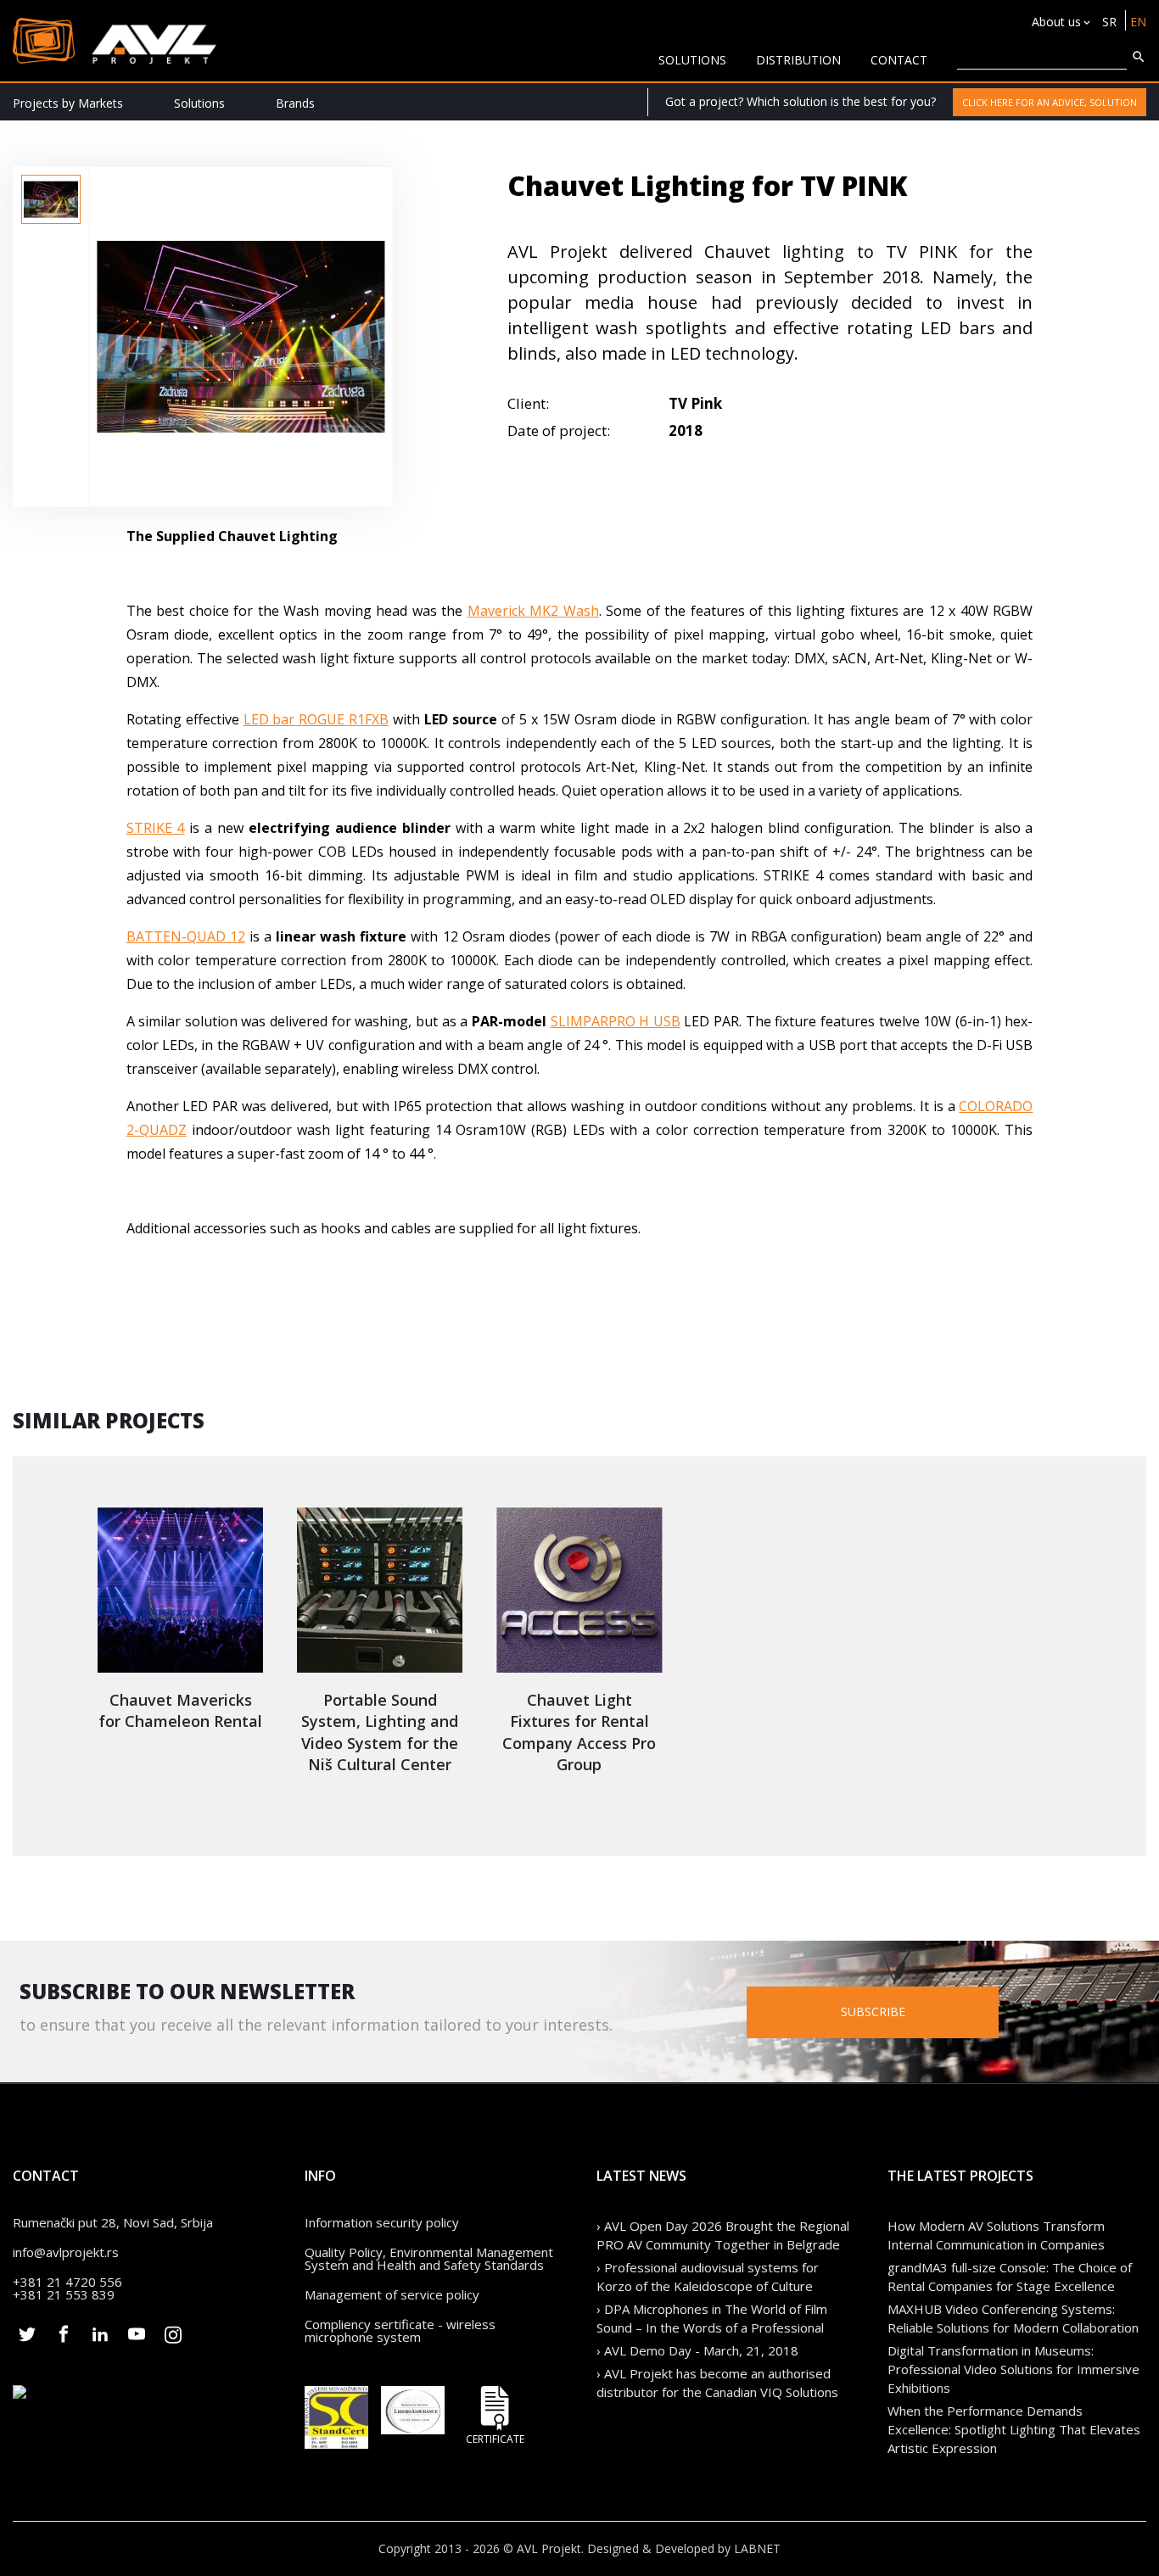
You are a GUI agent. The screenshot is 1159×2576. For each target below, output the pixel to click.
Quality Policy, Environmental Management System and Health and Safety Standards (429, 2258)
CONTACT (899, 60)
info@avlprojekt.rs (66, 2252)
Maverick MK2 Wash (533, 611)
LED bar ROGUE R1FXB (316, 719)
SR (1109, 22)
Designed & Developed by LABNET (684, 2548)
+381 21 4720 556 (67, 2282)
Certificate (495, 2438)
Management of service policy (392, 2294)
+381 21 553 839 (64, 2294)
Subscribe (873, 2012)
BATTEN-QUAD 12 (186, 936)
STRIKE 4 (156, 828)
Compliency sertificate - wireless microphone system (400, 2330)
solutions (692, 60)
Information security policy (382, 2222)
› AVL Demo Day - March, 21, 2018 (697, 2350)
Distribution (798, 60)
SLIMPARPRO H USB (616, 1021)
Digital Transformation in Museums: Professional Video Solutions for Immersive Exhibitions (1013, 2369)
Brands (295, 103)
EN (1138, 22)
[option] (51, 199)
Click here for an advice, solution (1050, 102)
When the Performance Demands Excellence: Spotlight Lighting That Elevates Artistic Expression (1014, 2429)
